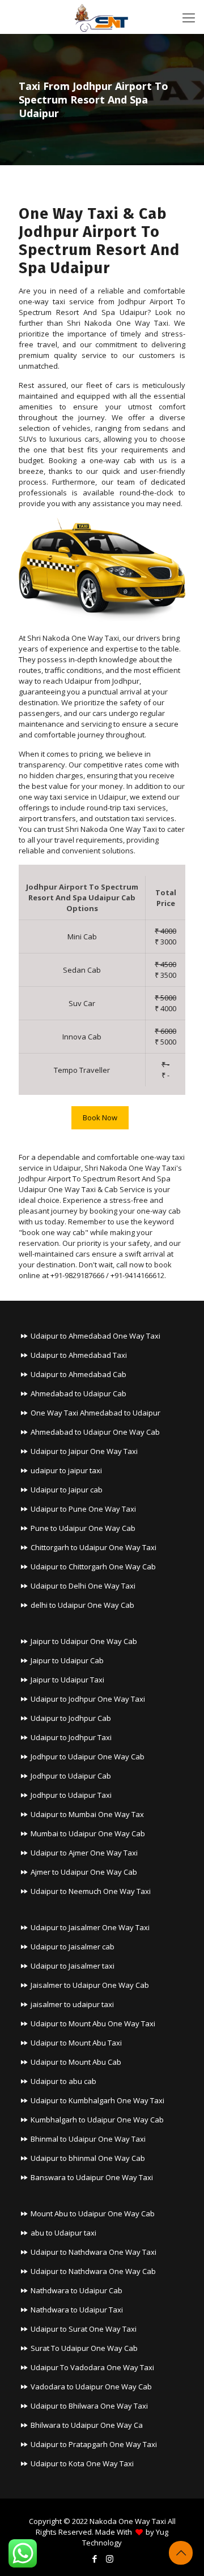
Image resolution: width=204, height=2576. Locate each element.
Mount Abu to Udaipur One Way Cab (93, 2213)
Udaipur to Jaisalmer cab (73, 1947)
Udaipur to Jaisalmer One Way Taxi (90, 1927)
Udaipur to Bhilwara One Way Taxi (89, 2406)
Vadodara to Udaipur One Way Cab (91, 2387)
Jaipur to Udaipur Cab (67, 1660)
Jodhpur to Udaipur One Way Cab (88, 1757)
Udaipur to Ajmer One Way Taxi (84, 1853)
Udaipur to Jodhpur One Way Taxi (88, 1699)
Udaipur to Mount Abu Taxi (76, 2043)
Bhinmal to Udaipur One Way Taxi (88, 2139)
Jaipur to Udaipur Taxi (67, 1680)
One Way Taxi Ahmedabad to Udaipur (95, 1413)
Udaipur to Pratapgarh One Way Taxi (94, 2444)
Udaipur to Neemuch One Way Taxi (91, 1891)
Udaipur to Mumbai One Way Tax (87, 1814)
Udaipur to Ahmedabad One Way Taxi (95, 1336)
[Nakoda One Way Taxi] (102, 17)
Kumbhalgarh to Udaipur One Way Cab (97, 2120)
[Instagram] (110, 2558)
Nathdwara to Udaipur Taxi (77, 2310)
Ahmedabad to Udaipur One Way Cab (95, 1432)
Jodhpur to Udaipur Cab (71, 1776)
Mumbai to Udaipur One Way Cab (88, 1833)
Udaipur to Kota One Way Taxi (82, 2463)
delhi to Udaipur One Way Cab (82, 1605)
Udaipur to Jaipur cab (67, 1490)
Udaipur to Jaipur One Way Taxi (84, 1451)
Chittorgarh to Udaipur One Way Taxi (93, 1547)
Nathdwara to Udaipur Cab (76, 2290)
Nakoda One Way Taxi (128, 2521)
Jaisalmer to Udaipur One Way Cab (90, 1985)
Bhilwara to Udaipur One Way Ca (87, 2425)
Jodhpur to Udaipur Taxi (71, 1795)
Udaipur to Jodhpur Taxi (71, 1737)
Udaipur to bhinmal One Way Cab (88, 2158)
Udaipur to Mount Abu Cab (76, 2062)
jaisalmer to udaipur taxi (72, 2004)
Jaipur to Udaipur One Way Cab (84, 1641)
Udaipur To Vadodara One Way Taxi (92, 2367)
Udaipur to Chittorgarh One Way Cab (93, 1567)
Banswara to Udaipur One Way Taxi (92, 2177)
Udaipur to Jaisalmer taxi (73, 1966)
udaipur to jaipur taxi (66, 1470)
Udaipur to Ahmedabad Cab (78, 1374)
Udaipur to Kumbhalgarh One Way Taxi (97, 2100)
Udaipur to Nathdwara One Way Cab (93, 2271)
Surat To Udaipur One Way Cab (84, 2348)
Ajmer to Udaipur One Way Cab (84, 1872)
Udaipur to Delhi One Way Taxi (83, 1586)
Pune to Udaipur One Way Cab (83, 1528)
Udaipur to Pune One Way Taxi (83, 1509)
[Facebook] (94, 2558)
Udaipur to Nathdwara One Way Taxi (93, 2252)
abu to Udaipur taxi (63, 2233)
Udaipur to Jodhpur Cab (71, 1718)
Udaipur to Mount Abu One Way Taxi (93, 2023)
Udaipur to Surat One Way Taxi (84, 2329)
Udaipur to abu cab (63, 2081)
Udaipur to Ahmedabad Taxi (79, 1355)
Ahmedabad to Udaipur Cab (78, 1393)
